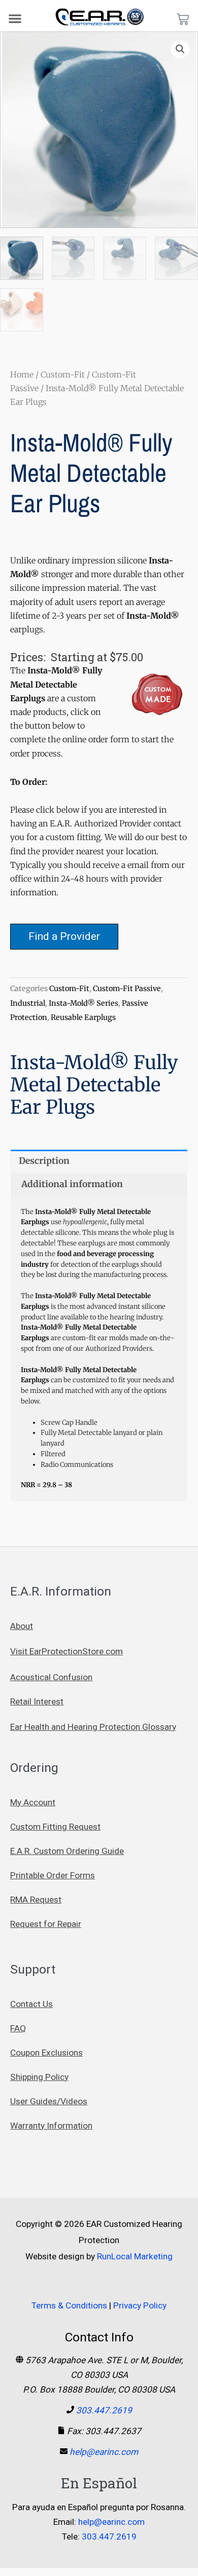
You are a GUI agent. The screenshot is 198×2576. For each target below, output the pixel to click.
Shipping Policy (39, 2077)
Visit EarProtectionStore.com (67, 1651)
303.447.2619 (104, 2410)
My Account (33, 1802)
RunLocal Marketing (135, 2256)
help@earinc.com (104, 2452)
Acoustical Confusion (51, 1677)
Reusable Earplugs (83, 1017)
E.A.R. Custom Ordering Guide (67, 1851)
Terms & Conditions (69, 2305)
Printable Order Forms (53, 1875)
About (22, 1626)
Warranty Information (51, 2126)
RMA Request (36, 1900)
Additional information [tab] (72, 1184)
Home (22, 374)
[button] (15, 18)
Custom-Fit (63, 374)
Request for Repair (46, 1924)
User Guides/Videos (49, 2101)
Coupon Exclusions (46, 2053)
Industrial (28, 1003)
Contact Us (31, 2004)
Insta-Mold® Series (84, 1003)
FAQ (18, 2028)
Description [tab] (44, 1161)
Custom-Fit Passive (127, 989)
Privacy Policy (140, 2305)
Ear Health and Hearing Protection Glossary (93, 1727)
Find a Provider (64, 936)
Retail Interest (37, 1701)
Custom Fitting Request (55, 1827)
